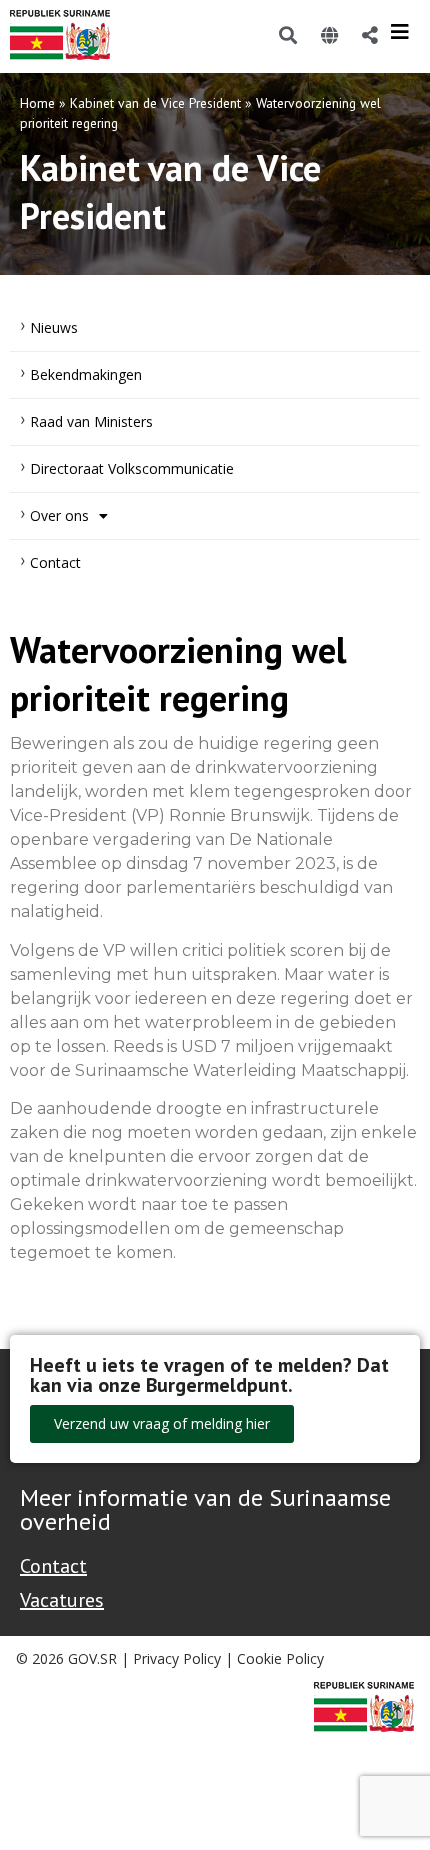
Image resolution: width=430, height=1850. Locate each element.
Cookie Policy (280, 1658)
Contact (55, 562)
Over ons (59, 515)
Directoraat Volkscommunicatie (132, 468)
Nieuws (54, 327)
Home (37, 103)
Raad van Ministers (91, 421)
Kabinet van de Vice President (155, 103)
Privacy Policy (177, 1658)
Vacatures (62, 1600)
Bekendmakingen (86, 374)
